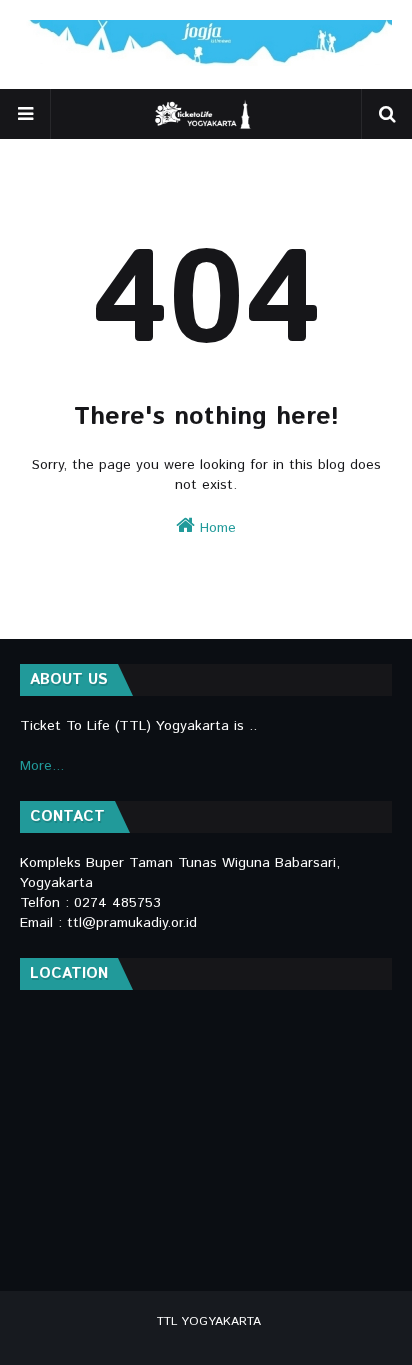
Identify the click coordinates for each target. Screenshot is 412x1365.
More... (42, 766)
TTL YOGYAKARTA (209, 1321)
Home (215, 528)
